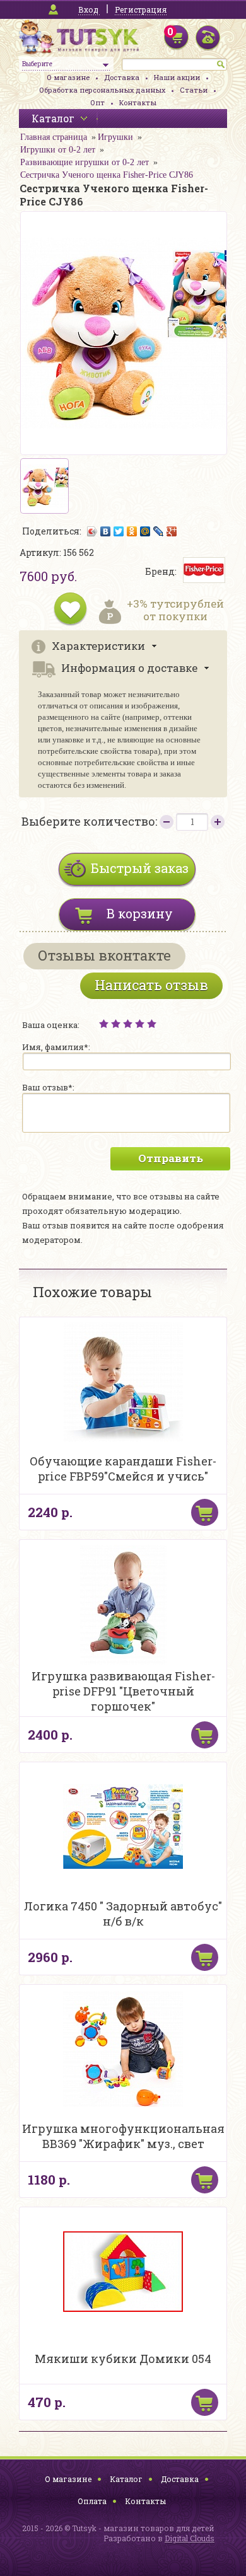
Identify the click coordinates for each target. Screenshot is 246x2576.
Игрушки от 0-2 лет (58, 150)
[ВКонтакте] (106, 531)
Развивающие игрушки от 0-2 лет (85, 162)
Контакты (138, 102)
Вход (88, 9)
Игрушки (115, 137)
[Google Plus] (172, 531)
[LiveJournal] (159, 531)
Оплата (92, 2501)
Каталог (126, 2479)
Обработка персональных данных (102, 90)
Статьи (194, 90)
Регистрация (141, 9)
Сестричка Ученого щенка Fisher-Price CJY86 (107, 175)
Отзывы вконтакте (104, 955)
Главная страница (54, 137)
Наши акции (177, 77)
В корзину (140, 913)
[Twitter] (119, 531)
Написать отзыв (151, 985)
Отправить (171, 1158)
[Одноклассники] (132, 531)
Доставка (122, 77)
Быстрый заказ (140, 868)
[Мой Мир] (145, 531)
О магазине (68, 77)
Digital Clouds (190, 2538)
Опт (97, 102)
